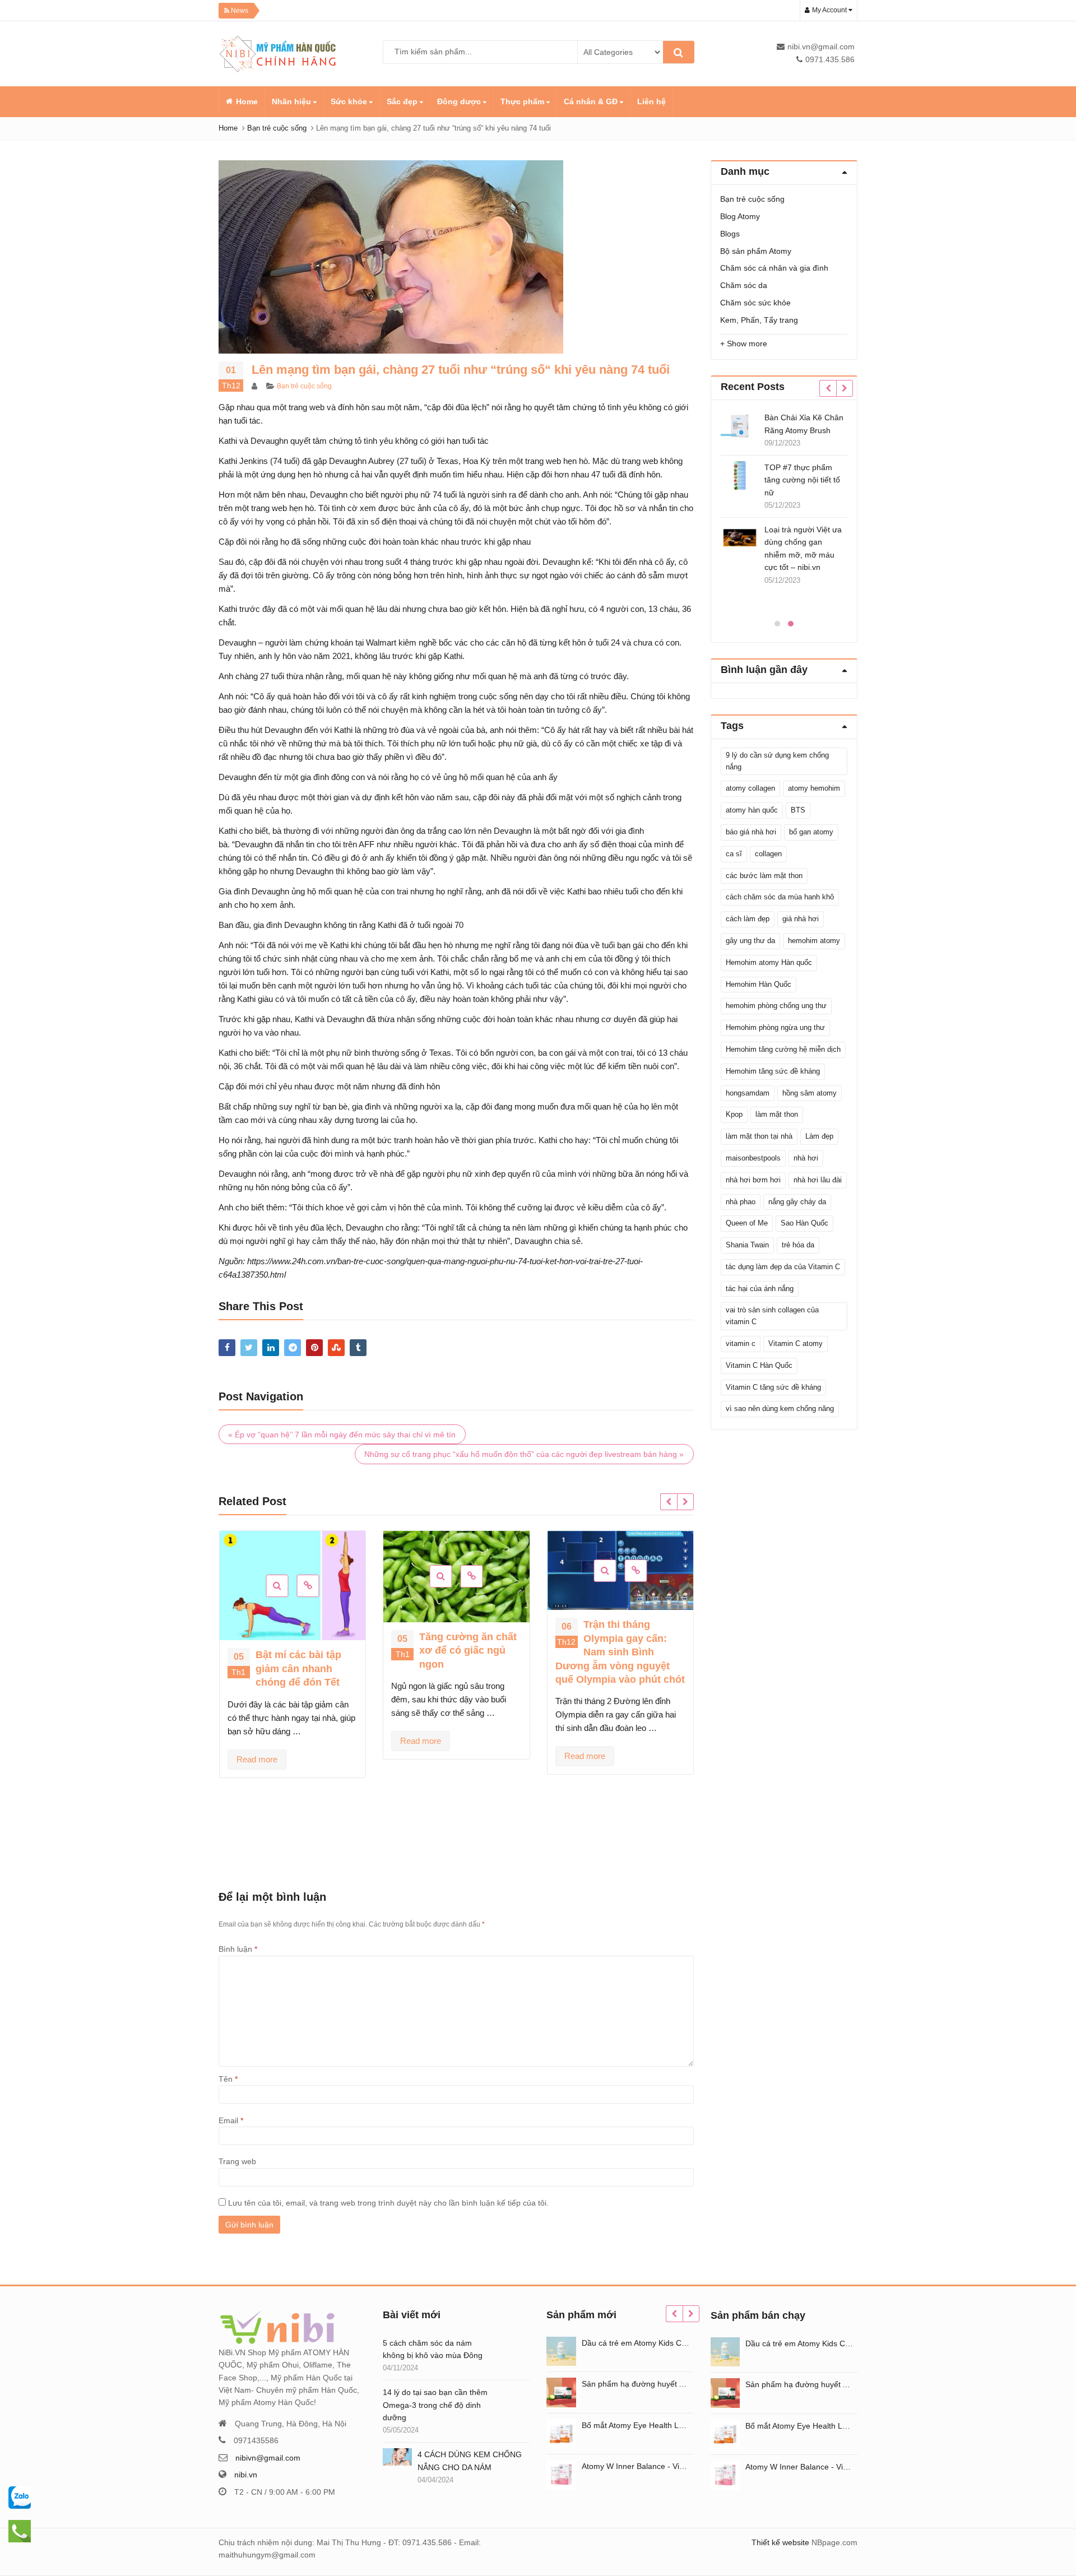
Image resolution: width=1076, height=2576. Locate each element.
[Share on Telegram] (293, 1348)
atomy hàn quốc (752, 810)
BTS (798, 810)
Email (231, 2120)
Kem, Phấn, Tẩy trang (759, 320)
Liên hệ (651, 101)
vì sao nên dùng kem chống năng (780, 1408)
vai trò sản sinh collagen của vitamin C (772, 1316)
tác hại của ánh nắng (760, 1289)
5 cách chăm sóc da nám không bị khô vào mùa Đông (433, 2349)
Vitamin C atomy (796, 1343)
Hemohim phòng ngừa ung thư (775, 1027)
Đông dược (460, 101)
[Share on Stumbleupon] (336, 1348)
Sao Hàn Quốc (804, 1223)
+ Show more (744, 344)
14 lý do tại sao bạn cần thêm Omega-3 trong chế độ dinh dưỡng (435, 2405)
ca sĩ (734, 854)
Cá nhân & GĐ (592, 101)
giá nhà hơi (801, 919)
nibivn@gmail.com (268, 2458)
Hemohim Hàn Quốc (759, 984)
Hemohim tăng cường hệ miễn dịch (783, 1049)
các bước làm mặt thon (764, 876)
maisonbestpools (753, 1158)
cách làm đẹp (748, 919)
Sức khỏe (350, 101)
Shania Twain (747, 1245)
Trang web (237, 2161)
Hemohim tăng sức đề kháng (773, 1071)
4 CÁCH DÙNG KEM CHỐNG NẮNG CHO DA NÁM (470, 2461)
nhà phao (741, 1202)
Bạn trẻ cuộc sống (304, 386)
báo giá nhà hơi (751, 832)
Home (247, 101)
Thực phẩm (523, 101)
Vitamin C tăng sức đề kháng (773, 1387)
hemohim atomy (814, 941)
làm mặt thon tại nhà (759, 1136)
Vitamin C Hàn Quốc (759, 1365)
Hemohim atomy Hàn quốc (769, 962)
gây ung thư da (750, 941)
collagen (768, 854)
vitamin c (741, 1343)
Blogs (730, 234)
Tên (228, 2079)
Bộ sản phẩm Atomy (756, 251)
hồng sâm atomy (810, 1093)
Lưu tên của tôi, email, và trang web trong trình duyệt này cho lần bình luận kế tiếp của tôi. (388, 2203)
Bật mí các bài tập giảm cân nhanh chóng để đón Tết (298, 1668)
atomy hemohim (814, 788)
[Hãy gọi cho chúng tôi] (20, 2497)
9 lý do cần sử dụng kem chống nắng (777, 761)
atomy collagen (750, 788)
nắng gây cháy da (797, 1202)
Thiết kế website (780, 2542)
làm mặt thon (777, 1114)
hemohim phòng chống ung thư (776, 1006)
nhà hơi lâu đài (818, 1180)
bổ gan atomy (811, 832)
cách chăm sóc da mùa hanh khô (780, 897)
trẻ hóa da (798, 1245)
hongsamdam (748, 1093)
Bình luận (238, 1949)
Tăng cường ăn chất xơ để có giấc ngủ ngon (468, 1651)
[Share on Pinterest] (314, 1348)
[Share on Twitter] (249, 1348)
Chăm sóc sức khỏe (755, 303)
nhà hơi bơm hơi (753, 1180)
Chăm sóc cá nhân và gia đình (774, 268)
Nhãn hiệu (293, 101)
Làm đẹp (819, 1136)
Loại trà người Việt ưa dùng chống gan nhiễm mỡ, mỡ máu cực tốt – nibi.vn (766, 548)
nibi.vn (246, 2475)
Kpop (734, 1114)
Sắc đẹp (403, 101)
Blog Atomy (740, 216)
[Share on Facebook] (227, 1348)
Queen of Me (747, 1223)
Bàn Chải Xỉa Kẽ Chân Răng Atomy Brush (766, 424)
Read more (257, 1759)
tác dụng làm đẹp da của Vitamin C (783, 1267)
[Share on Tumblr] (358, 1348)
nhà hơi (806, 1158)
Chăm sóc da (744, 285)
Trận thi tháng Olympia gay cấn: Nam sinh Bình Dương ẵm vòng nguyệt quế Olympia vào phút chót (620, 1652)
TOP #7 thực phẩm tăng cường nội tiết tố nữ (765, 480)
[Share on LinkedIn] (271, 1348)
